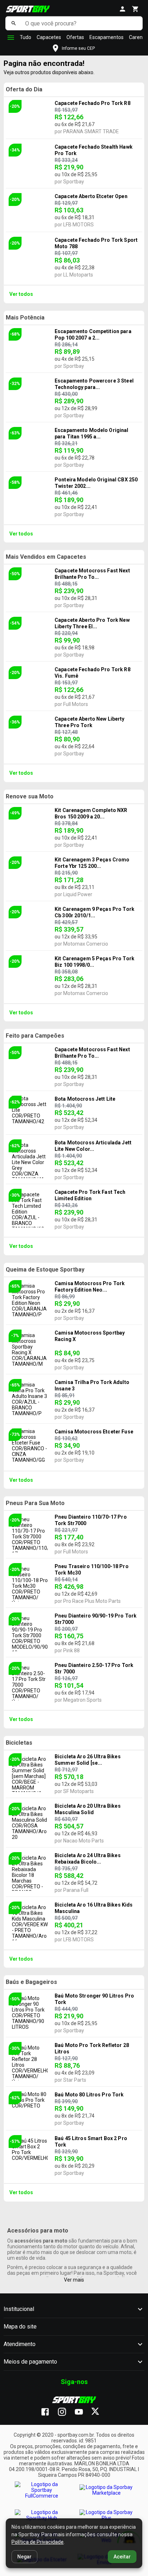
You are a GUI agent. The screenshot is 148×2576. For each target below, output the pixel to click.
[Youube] (82, 2412)
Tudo (26, 37)
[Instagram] (66, 2412)
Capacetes (49, 37)
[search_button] (13, 23)
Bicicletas (19, 1743)
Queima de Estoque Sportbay (45, 1270)
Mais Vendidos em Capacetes (46, 557)
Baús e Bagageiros (31, 1982)
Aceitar (122, 2557)
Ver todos (21, 294)
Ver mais (74, 2280)
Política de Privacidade (38, 2542)
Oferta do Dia (24, 89)
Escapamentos (107, 37)
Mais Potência (25, 318)
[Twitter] (99, 2412)
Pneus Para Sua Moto (35, 1503)
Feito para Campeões (35, 1036)
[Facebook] (49, 2412)
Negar (24, 2557)
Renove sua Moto (30, 796)
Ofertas (75, 37)
